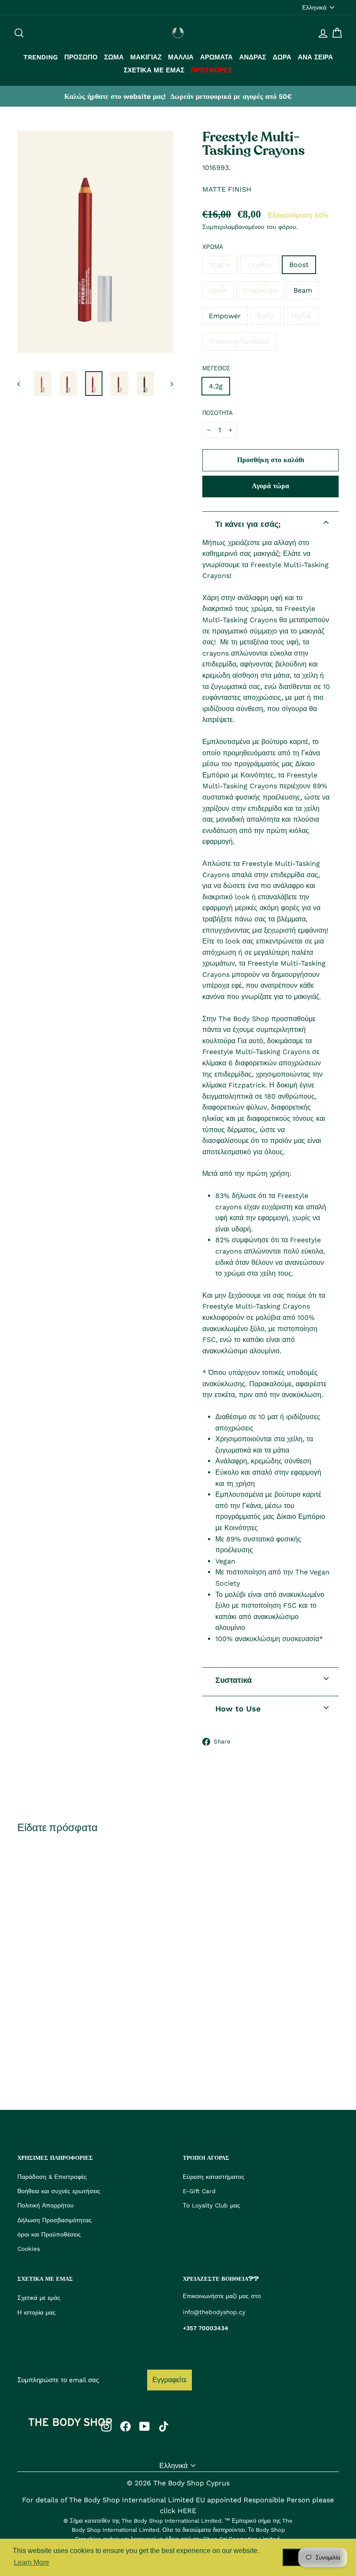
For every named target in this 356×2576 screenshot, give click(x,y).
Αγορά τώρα (270, 486)
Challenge (260, 290)
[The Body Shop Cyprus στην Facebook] (125, 2426)
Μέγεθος (216, 368)
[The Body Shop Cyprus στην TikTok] (164, 2426)
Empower (225, 316)
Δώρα (282, 57)
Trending (41, 57)
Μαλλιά (181, 57)
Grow (218, 290)
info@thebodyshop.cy (214, 2312)
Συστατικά (234, 1680)
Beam (303, 290)
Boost (299, 265)
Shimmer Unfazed (239, 341)
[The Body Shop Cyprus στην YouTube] (145, 2426)
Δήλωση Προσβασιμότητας (54, 2220)
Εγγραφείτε (170, 2380)
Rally (266, 316)
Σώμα (114, 57)
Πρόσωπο (81, 57)
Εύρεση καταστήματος (214, 2177)
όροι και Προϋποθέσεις (49, 2234)
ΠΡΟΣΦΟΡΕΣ (212, 70)
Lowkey (260, 265)
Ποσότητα (218, 413)
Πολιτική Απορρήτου (46, 2205)
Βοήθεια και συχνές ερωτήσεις (59, 2191)
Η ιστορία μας (36, 2312)
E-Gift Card (199, 2191)
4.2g (216, 386)
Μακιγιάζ (146, 57)
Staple (220, 265)
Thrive (301, 316)
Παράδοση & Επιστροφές (52, 2177)
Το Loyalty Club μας (211, 2205)
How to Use (238, 1709)
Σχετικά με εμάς (154, 70)
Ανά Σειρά (315, 57)
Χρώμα (213, 247)
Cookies (29, 2249)
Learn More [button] (31, 2562)
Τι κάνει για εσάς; (248, 524)
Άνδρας (253, 57)
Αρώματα (216, 57)
